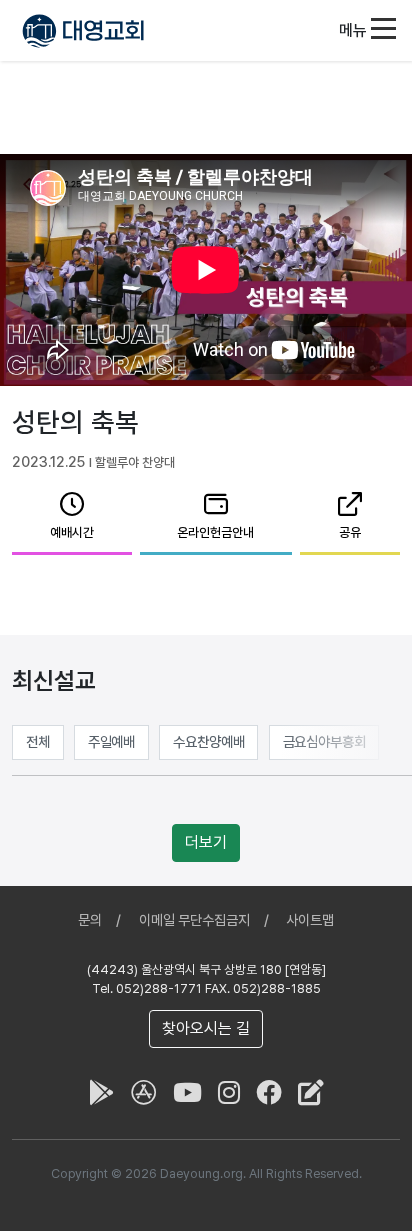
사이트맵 (310, 920)
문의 (90, 920)
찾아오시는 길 (206, 1028)
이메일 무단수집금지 (194, 920)
